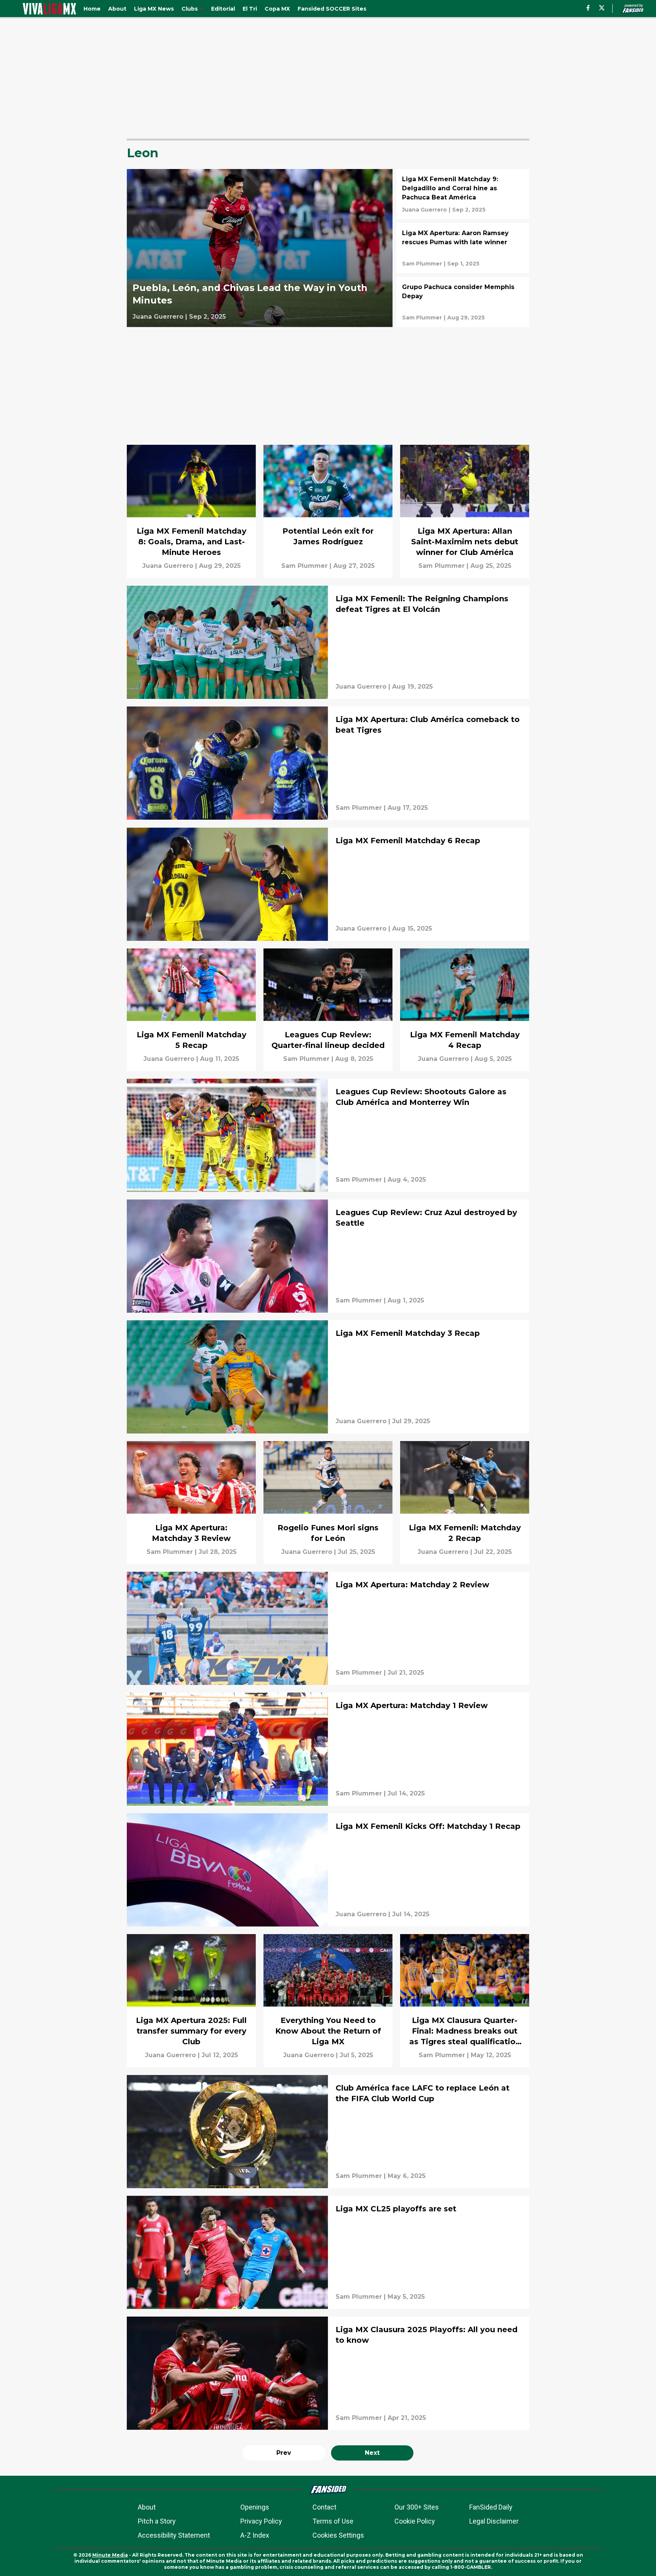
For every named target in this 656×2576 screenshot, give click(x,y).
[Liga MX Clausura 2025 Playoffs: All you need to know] (328, 2373)
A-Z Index (255, 2535)
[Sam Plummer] (422, 264)
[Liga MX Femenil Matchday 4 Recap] (465, 1010)
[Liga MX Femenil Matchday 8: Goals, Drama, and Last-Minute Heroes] (191, 511)
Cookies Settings (338, 2535)
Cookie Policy (415, 2521)
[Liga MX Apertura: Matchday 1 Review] (328, 1749)
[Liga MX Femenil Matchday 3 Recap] (328, 1377)
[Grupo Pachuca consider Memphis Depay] (463, 302)
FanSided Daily (491, 2507)
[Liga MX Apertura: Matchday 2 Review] (328, 1628)
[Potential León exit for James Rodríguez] (328, 511)
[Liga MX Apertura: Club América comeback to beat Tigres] (328, 763)
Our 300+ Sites (417, 2507)
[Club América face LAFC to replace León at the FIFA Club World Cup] (328, 2132)
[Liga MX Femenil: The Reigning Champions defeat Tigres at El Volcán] (328, 642)
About (147, 2507)
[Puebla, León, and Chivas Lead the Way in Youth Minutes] (260, 248)
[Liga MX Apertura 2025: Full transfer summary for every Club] (191, 2001)
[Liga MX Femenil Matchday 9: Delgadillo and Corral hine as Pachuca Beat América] (463, 194)
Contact (324, 2507)
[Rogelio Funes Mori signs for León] (328, 1502)
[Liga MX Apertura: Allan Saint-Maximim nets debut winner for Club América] (465, 511)
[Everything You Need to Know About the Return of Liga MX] (328, 2001)
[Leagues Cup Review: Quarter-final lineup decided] (328, 1010)
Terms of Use (333, 2521)
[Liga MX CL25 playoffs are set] (328, 2252)
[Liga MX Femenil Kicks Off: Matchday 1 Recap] (328, 1870)
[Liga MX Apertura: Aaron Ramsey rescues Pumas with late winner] (463, 248)
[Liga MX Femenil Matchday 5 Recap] (191, 1010)
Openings (255, 2507)
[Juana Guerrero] (158, 317)
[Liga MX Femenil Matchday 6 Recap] (328, 884)
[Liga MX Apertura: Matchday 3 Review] (191, 1502)
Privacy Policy (261, 2521)
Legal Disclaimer (494, 2521)
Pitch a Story (157, 2521)
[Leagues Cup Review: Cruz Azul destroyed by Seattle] (328, 1256)
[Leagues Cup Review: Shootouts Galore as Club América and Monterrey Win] (328, 1135)
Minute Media (110, 2555)
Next (372, 2453)
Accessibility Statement (174, 2535)
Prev (284, 2453)
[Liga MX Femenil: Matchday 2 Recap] (465, 1502)
